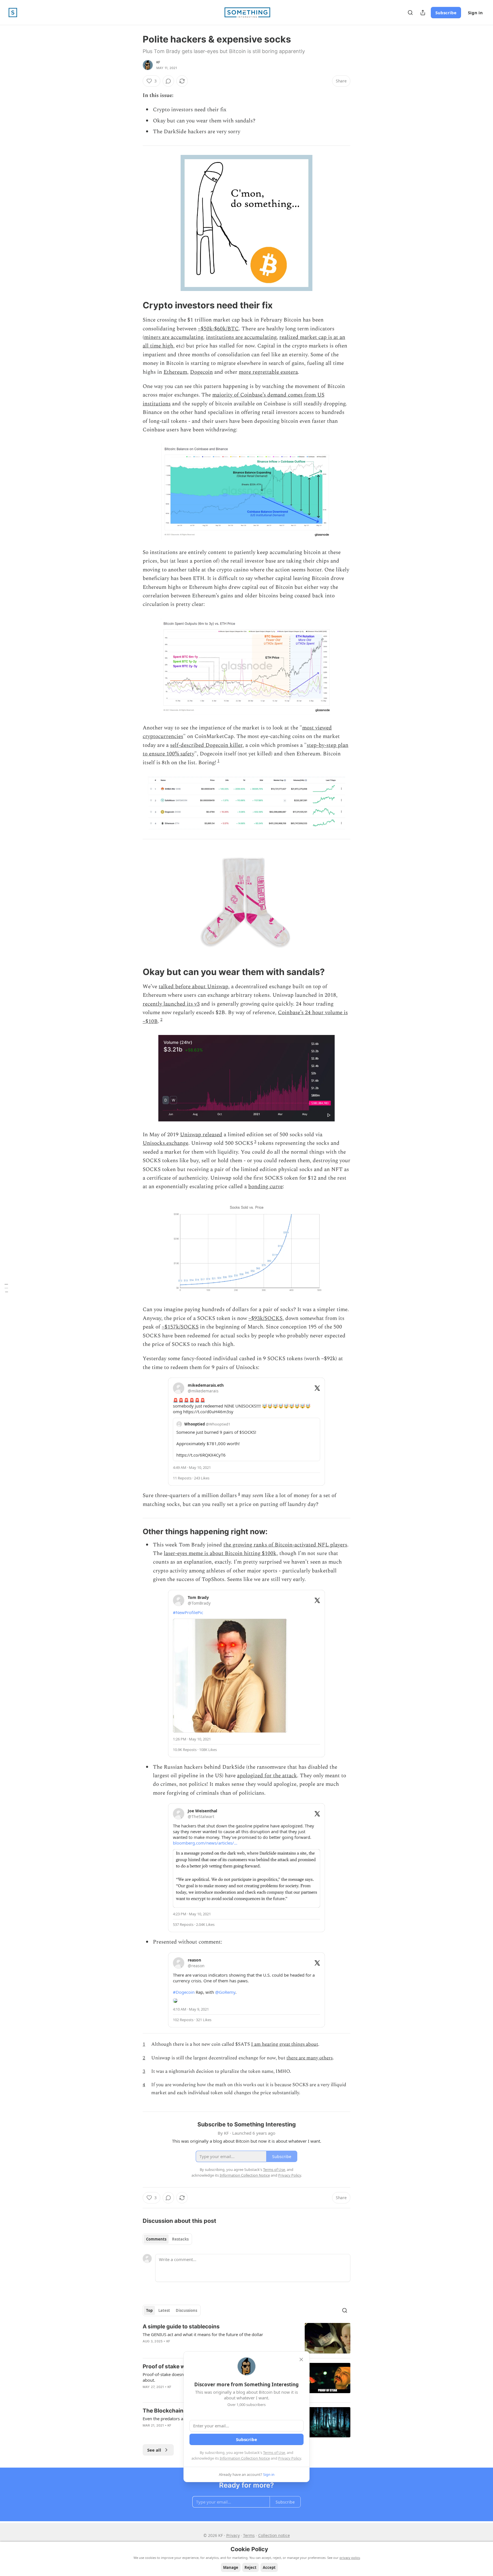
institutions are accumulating (241, 337)
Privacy (233, 2535)
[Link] (135, 305)
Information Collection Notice (245, 2458)
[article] (246, 2338)
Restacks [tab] (180, 2239)
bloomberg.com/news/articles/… (205, 1843)
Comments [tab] (156, 2239)
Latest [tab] (164, 2310)
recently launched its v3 (171, 1004)
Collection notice (274, 2535)
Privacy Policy (290, 2458)
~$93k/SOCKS (265, 1318)
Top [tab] (149, 2310)
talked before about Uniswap (193, 987)
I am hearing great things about (285, 2044)
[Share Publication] (423, 13)
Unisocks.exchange (165, 1143)
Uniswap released (201, 1135)
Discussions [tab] (186, 2310)
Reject (250, 2567)
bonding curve (265, 1187)
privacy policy (350, 2558)
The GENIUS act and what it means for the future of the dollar (203, 2334)
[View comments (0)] (168, 81)
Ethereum (175, 372)
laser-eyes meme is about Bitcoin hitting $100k (220, 1553)
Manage (231, 2567)
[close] (301, 2359)
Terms (249, 2535)
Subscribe (446, 13)
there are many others (310, 2058)
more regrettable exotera (268, 372)
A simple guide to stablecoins (181, 2327)
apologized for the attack (267, 1776)
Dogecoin (201, 372)
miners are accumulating (174, 337)
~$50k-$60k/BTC (218, 329)
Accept (269, 2567)
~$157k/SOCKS (180, 1327)
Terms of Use (274, 2452)
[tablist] (167, 2239)
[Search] (410, 13)
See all (154, 2450)
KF (158, 62)
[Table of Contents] (6, 1288)
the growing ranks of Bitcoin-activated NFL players (285, 1545)
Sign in (475, 13)
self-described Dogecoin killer (206, 745)
